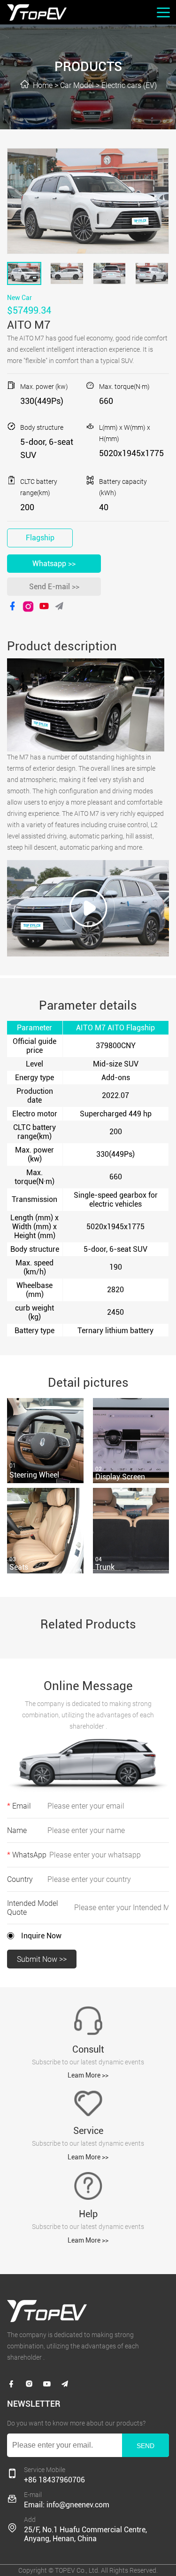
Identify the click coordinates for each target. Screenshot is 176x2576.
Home (43, 85)
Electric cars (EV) (129, 85)
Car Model (77, 85)
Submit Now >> (42, 1959)
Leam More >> (88, 2075)
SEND (145, 2446)
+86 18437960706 (54, 2480)
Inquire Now (41, 1936)
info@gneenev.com (78, 2505)
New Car (19, 298)
